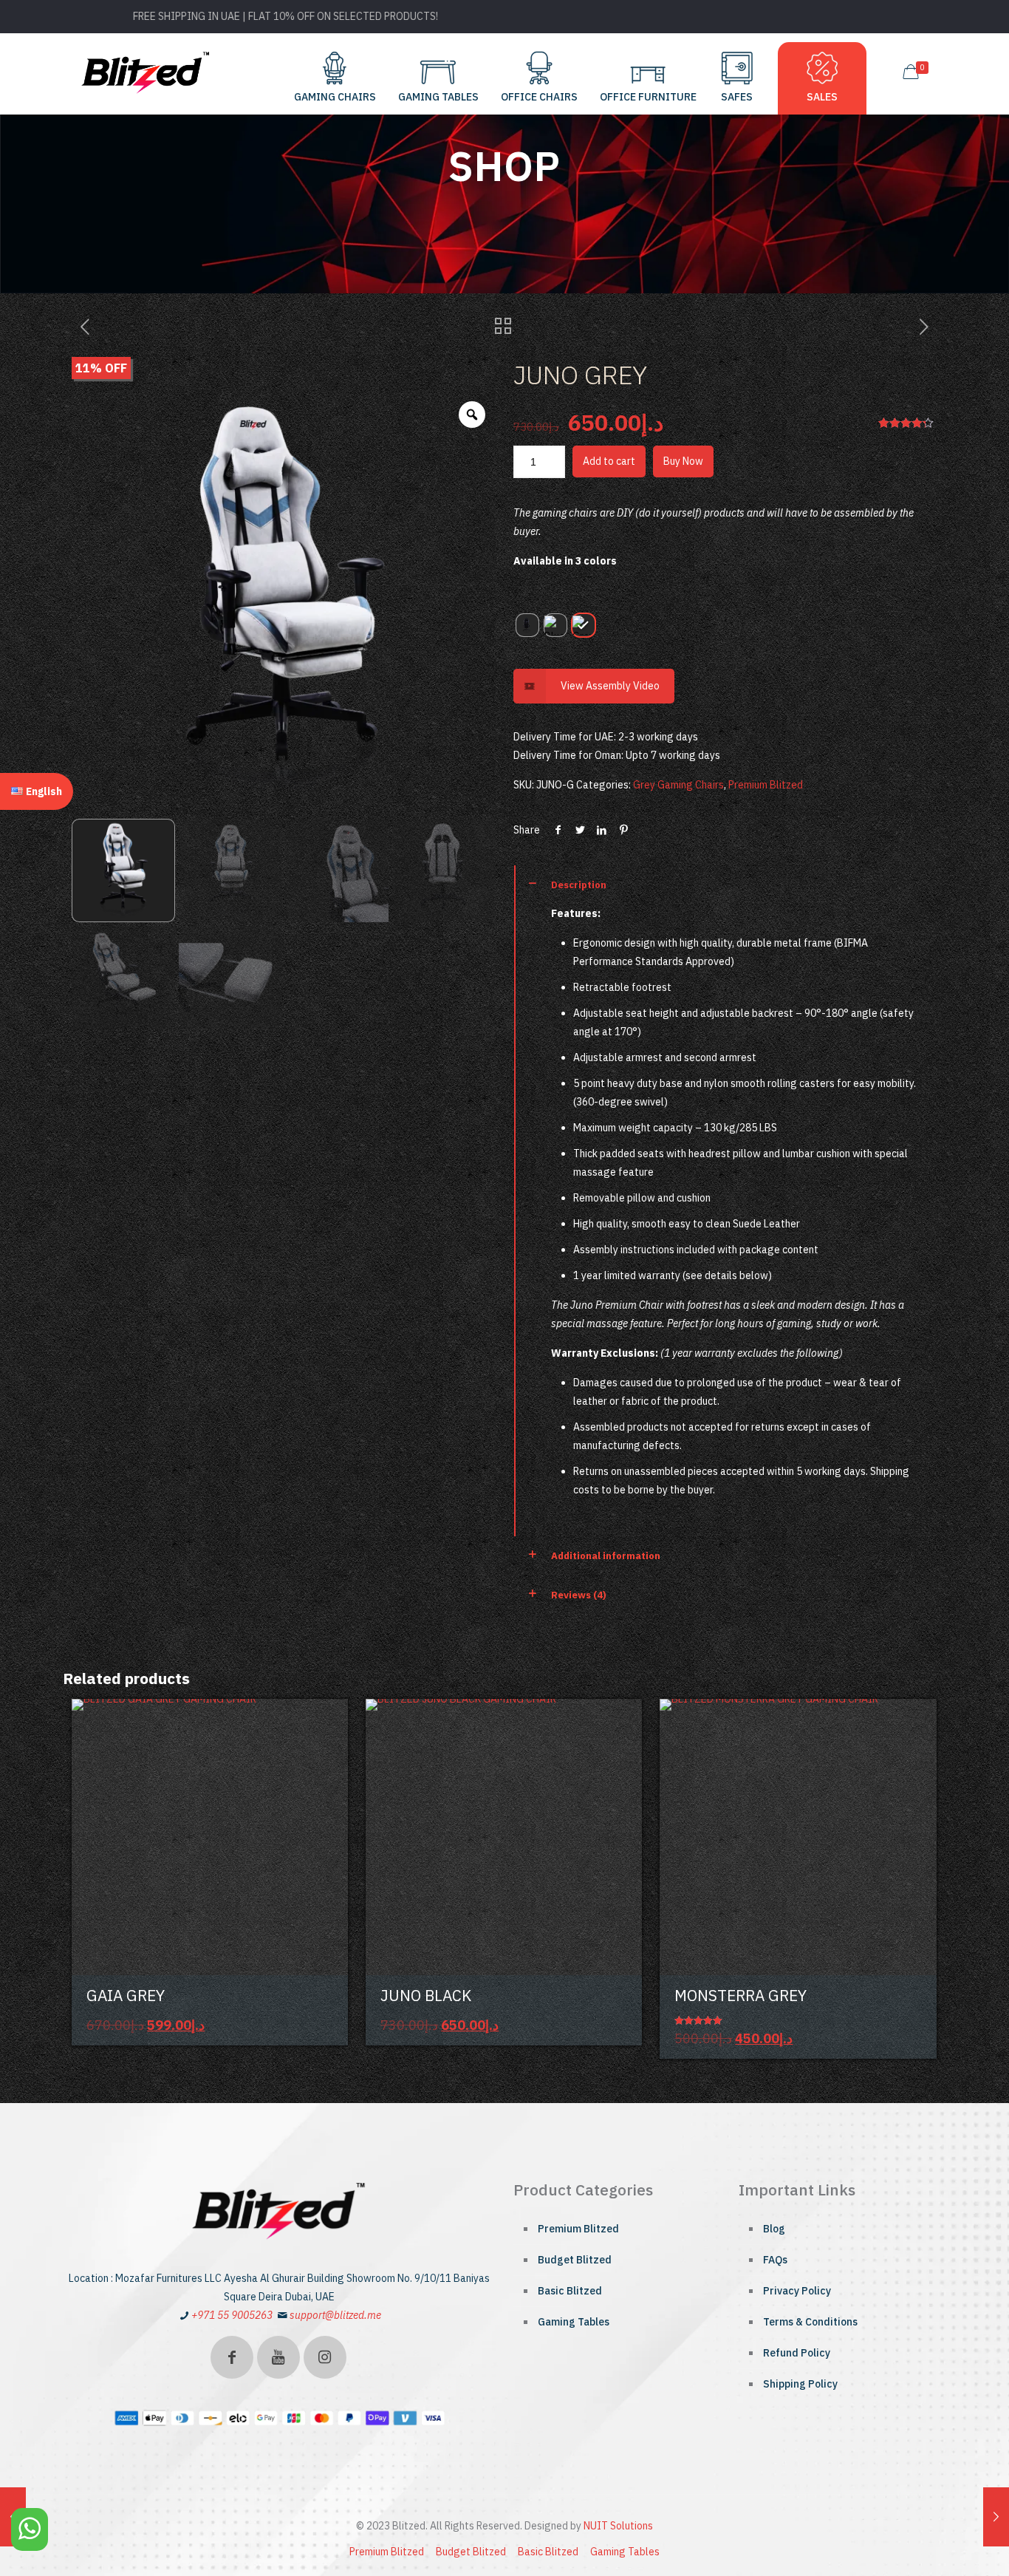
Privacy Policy (797, 2291)
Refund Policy (797, 2353)
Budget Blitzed (575, 2260)
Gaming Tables (574, 2322)
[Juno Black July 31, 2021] (996, 2517)
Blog (774, 2229)
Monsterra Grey (740, 1995)
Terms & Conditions (810, 2322)
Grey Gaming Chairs (678, 785)
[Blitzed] (146, 72)
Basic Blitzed (570, 2291)
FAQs (775, 2260)
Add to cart (609, 461)
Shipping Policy (800, 2384)
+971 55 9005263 (232, 2315)
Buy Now (683, 461)
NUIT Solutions (618, 2526)
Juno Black (426, 1995)
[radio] (527, 625)
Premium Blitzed (766, 785)
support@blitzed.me (335, 2315)
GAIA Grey (126, 1995)
